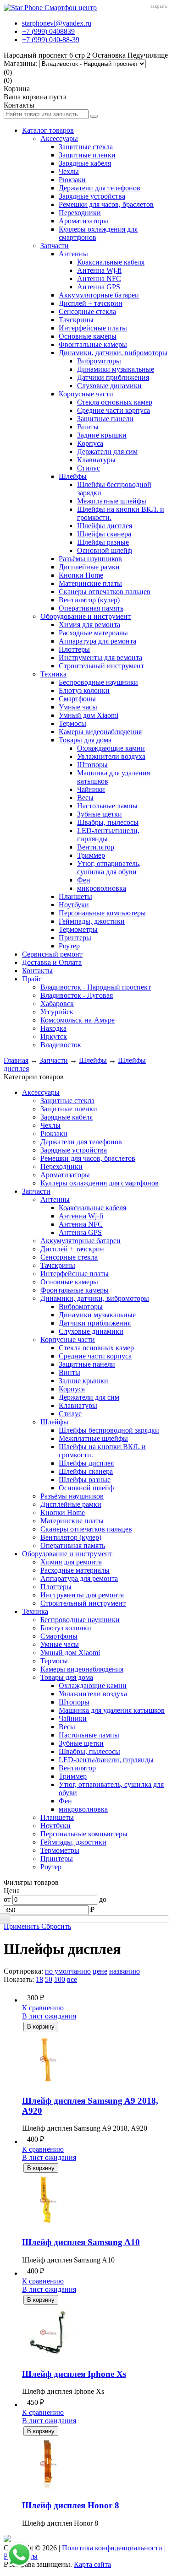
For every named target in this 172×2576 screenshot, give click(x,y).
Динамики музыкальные (116, 369)
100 (60, 1979)
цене (100, 1971)
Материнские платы (90, 583)
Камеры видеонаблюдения (100, 732)
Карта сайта (92, 2564)
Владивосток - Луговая (77, 995)
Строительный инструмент (101, 666)
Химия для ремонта (89, 625)
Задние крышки (102, 435)
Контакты (37, 971)
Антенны (73, 254)
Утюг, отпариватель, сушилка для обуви (109, 868)
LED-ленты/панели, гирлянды (106, 1760)
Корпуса (90, 443)
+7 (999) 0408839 (48, 31)
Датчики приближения (113, 377)
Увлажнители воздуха (111, 756)
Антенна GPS (99, 287)
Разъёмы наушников (90, 559)
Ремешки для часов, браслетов (106, 204)
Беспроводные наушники (98, 682)
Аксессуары (59, 138)
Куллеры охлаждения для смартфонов (100, 1183)
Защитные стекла (86, 147)
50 (49, 1979)
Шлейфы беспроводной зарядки (109, 1430)
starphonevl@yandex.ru (57, 23)
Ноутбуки (74, 905)
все (72, 1979)
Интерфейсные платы (93, 328)
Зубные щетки (100, 814)
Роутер (69, 946)
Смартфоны (77, 699)
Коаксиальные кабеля (111, 262)
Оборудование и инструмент (86, 616)
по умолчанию (68, 1971)
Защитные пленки (87, 155)
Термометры (78, 929)
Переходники (80, 213)
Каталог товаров (48, 130)
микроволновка (102, 888)
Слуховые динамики (109, 386)
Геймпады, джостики (92, 921)
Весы (85, 798)
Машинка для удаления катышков (112, 1710)
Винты (88, 427)
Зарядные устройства (92, 196)
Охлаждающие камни (111, 748)
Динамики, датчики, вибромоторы (113, 353)
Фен (84, 880)
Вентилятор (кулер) (89, 600)
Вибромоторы (99, 361)
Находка (53, 1028)
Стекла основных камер (115, 402)
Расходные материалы (93, 633)
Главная (16, 1060)
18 (39, 1979)
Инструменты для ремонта (100, 658)
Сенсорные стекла (87, 311)
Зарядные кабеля (85, 163)
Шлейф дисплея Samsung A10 (81, 2242)
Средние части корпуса (114, 410)
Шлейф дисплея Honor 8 (71, 2505)
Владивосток (61, 1045)
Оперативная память (91, 608)
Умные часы (78, 707)
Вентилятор (96, 847)
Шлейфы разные (103, 542)
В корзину (41, 2027)
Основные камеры (88, 336)
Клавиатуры (96, 460)
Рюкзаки (72, 180)
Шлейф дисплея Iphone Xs (74, 2374)
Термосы (72, 723)
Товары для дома (85, 740)
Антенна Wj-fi (99, 270)
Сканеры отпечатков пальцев (105, 592)
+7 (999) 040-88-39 (51, 40)
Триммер (91, 855)
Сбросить (56, 1926)
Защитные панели (105, 419)
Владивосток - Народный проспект (96, 987)
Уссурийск (57, 1012)
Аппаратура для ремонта (97, 641)
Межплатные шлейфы (112, 501)
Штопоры (92, 765)
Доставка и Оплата (52, 962)
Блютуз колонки (84, 690)
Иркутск (54, 1036)
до (103, 1899)
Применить (22, 1926)
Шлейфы (73, 476)
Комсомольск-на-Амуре (78, 1020)
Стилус (89, 468)
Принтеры (75, 938)
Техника (53, 674)
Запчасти (55, 246)
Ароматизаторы (83, 221)
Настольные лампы (107, 806)
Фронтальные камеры (93, 344)
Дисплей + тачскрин (91, 303)
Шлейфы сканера (104, 534)
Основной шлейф (105, 550)
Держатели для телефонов (100, 188)
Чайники (91, 789)
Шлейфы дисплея (105, 526)
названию (125, 1971)
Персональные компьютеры (102, 913)
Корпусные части (86, 394)
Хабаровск (57, 1004)
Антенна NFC (99, 279)
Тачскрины (76, 320)
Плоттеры (74, 649)
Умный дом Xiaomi (89, 715)
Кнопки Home (81, 575)
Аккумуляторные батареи (99, 295)
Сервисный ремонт (52, 954)
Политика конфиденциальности (112, 2548)
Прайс (32, 979)
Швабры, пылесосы (108, 822)
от (7, 1899)
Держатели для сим (107, 452)
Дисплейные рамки (89, 567)
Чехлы (69, 171)
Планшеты (75, 896)
